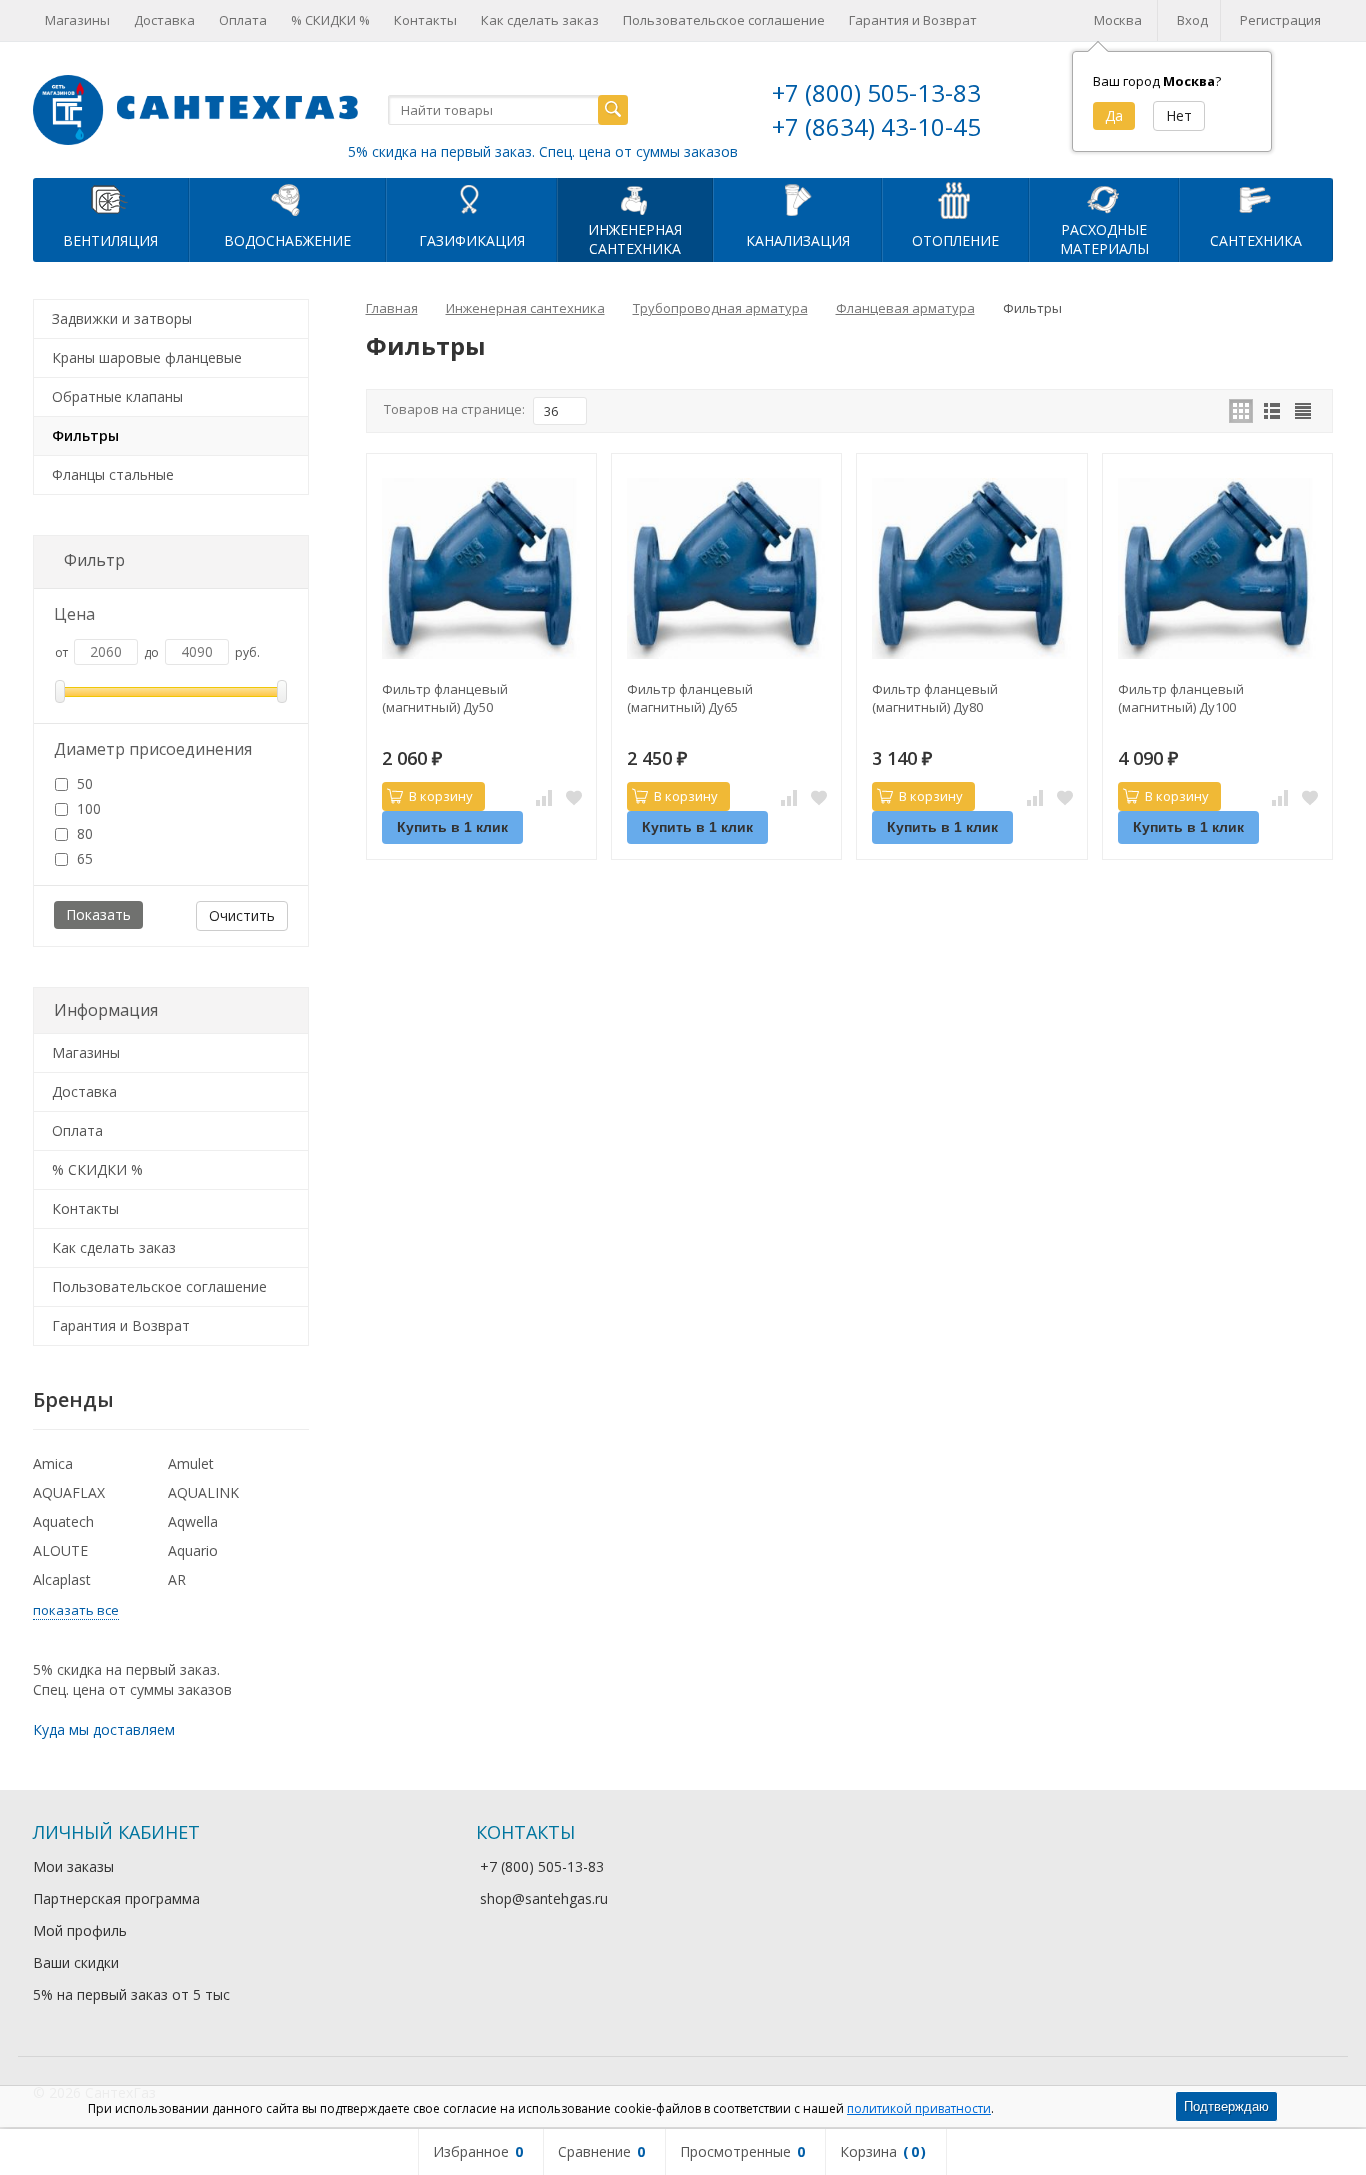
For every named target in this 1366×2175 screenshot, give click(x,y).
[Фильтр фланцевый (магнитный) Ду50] (481, 568)
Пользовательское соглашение (724, 20)
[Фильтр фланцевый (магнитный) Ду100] (1217, 568)
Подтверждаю (1226, 2106)
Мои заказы (73, 1866)
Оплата (243, 20)
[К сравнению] (544, 797)
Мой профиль (80, 1930)
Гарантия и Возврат (913, 20)
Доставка (164, 20)
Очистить (242, 915)
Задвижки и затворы (122, 318)
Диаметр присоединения (153, 749)
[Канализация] (797, 199)
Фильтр (94, 560)
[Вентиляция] (111, 199)
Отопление (955, 240)
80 (83, 833)
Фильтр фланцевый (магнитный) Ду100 (1181, 698)
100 (87, 808)
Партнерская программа (116, 1898)
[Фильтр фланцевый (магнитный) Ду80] (971, 568)
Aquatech (63, 1521)
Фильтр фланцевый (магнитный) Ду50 (445, 698)
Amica (53, 1463)
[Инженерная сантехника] (635, 199)
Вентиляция (110, 240)
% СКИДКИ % (330, 20)
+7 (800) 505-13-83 (876, 92)
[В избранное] (574, 797)
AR (177, 1579)
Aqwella (193, 1521)
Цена (74, 614)
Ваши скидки (76, 1962)
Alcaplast (62, 1579)
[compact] (1303, 411)
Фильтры (85, 435)
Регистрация (1280, 20)
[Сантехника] (1256, 199)
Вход (1192, 20)
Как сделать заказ (540, 20)
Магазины (77, 20)
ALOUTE (60, 1550)
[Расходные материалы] (1104, 199)
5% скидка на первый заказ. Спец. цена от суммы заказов (543, 151)
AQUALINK (203, 1492)
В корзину (441, 796)
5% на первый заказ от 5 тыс (131, 1994)
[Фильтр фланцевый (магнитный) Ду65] (726, 568)
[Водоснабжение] (287, 199)
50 (83, 783)
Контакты (425, 20)
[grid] (1241, 411)
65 (83, 858)
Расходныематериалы (1104, 239)
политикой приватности (919, 2108)
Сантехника (1256, 240)
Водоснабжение (287, 240)
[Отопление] (955, 199)
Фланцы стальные (113, 474)
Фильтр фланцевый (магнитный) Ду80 (935, 698)
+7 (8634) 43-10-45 (876, 126)
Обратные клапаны (117, 396)
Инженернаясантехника (635, 239)
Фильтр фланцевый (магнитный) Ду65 (690, 698)
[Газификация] (471, 199)
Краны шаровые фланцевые (147, 357)
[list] (1272, 411)
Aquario (193, 1550)
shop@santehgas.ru (544, 1898)
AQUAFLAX (69, 1492)
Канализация (798, 240)
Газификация (472, 240)
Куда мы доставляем (104, 1729)
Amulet (191, 1463)
